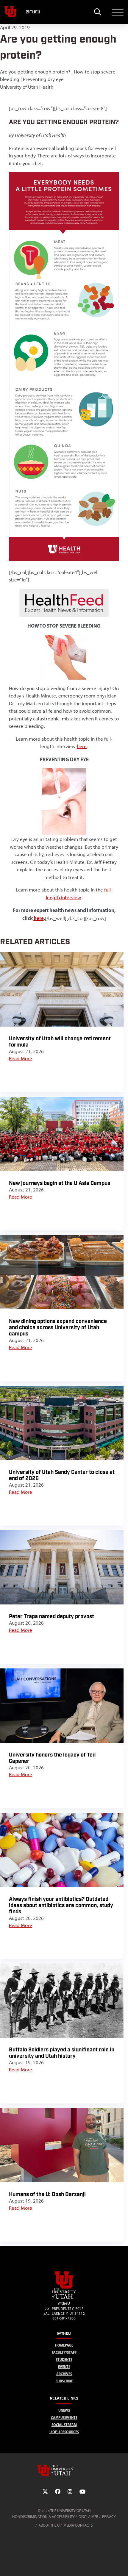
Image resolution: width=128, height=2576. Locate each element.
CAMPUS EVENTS (64, 2418)
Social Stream (64, 2425)
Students (64, 2360)
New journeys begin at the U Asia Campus (60, 1183)
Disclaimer (88, 2517)
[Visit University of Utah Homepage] (10, 12)
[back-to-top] (121, 2564)
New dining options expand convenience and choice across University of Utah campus (58, 1328)
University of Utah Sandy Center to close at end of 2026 (62, 1475)
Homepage (64, 2345)
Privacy (109, 2517)
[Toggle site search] (97, 12)
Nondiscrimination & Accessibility (43, 2517)
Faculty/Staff (64, 2352)
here (39, 918)
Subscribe (64, 2381)
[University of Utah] (64, 2470)
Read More (21, 1058)
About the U (49, 2525)
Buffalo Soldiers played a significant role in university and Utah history (62, 2053)
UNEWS (64, 2410)
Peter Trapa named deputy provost (51, 1617)
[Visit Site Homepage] (64, 2297)
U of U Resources (64, 2432)
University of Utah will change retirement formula (60, 1042)
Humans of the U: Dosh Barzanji (47, 2194)
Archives (64, 2374)
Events (64, 2367)
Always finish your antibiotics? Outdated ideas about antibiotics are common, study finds (61, 1905)
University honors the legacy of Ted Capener (52, 1758)
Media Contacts (78, 2525)
